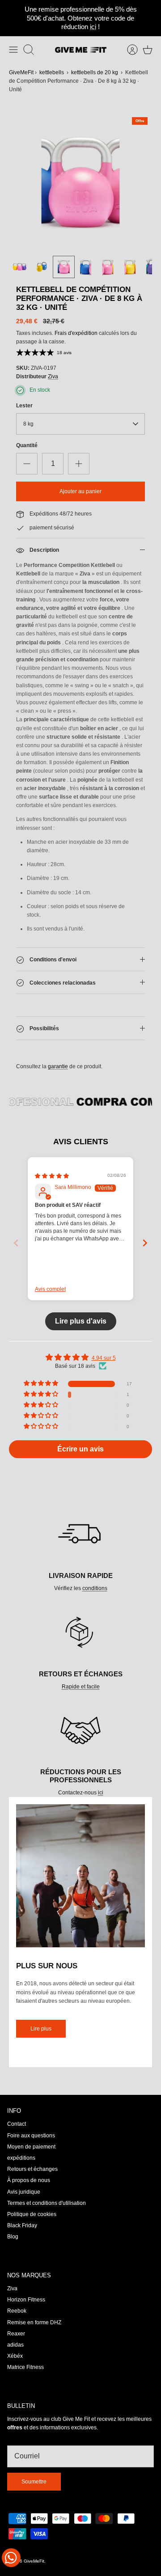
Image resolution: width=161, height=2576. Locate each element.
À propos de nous (29, 2180)
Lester (24, 406)
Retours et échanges (32, 2169)
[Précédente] (11, 18)
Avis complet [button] (50, 1289)
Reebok (17, 2311)
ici (93, 27)
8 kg (28, 424)
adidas (15, 2345)
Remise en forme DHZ (34, 2322)
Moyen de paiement (31, 2147)
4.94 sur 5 (104, 1358)
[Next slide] (145, 1243)
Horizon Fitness (26, 2300)
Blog (13, 2237)
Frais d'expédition (76, 333)
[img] (52, 1176)
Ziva (53, 376)
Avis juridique (24, 2192)
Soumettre (34, 2482)
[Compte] (128, 50)
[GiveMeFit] (81, 50)
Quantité (27, 445)
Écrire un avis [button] (80, 1449)
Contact (17, 2124)
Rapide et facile (81, 1687)
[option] (80, 184)
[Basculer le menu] (13, 50)
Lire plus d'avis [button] (81, 1321)
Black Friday (22, 2225)
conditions (95, 1588)
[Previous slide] (16, 1243)
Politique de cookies (32, 2214)
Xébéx (15, 2356)
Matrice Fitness (25, 2367)
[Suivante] (150, 18)
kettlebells (52, 72)
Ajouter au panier (80, 491)
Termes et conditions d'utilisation (47, 2203)
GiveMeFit (21, 72)
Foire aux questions (31, 2136)
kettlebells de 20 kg (95, 72)
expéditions (21, 2158)
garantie (58, 1066)
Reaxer (16, 2334)
